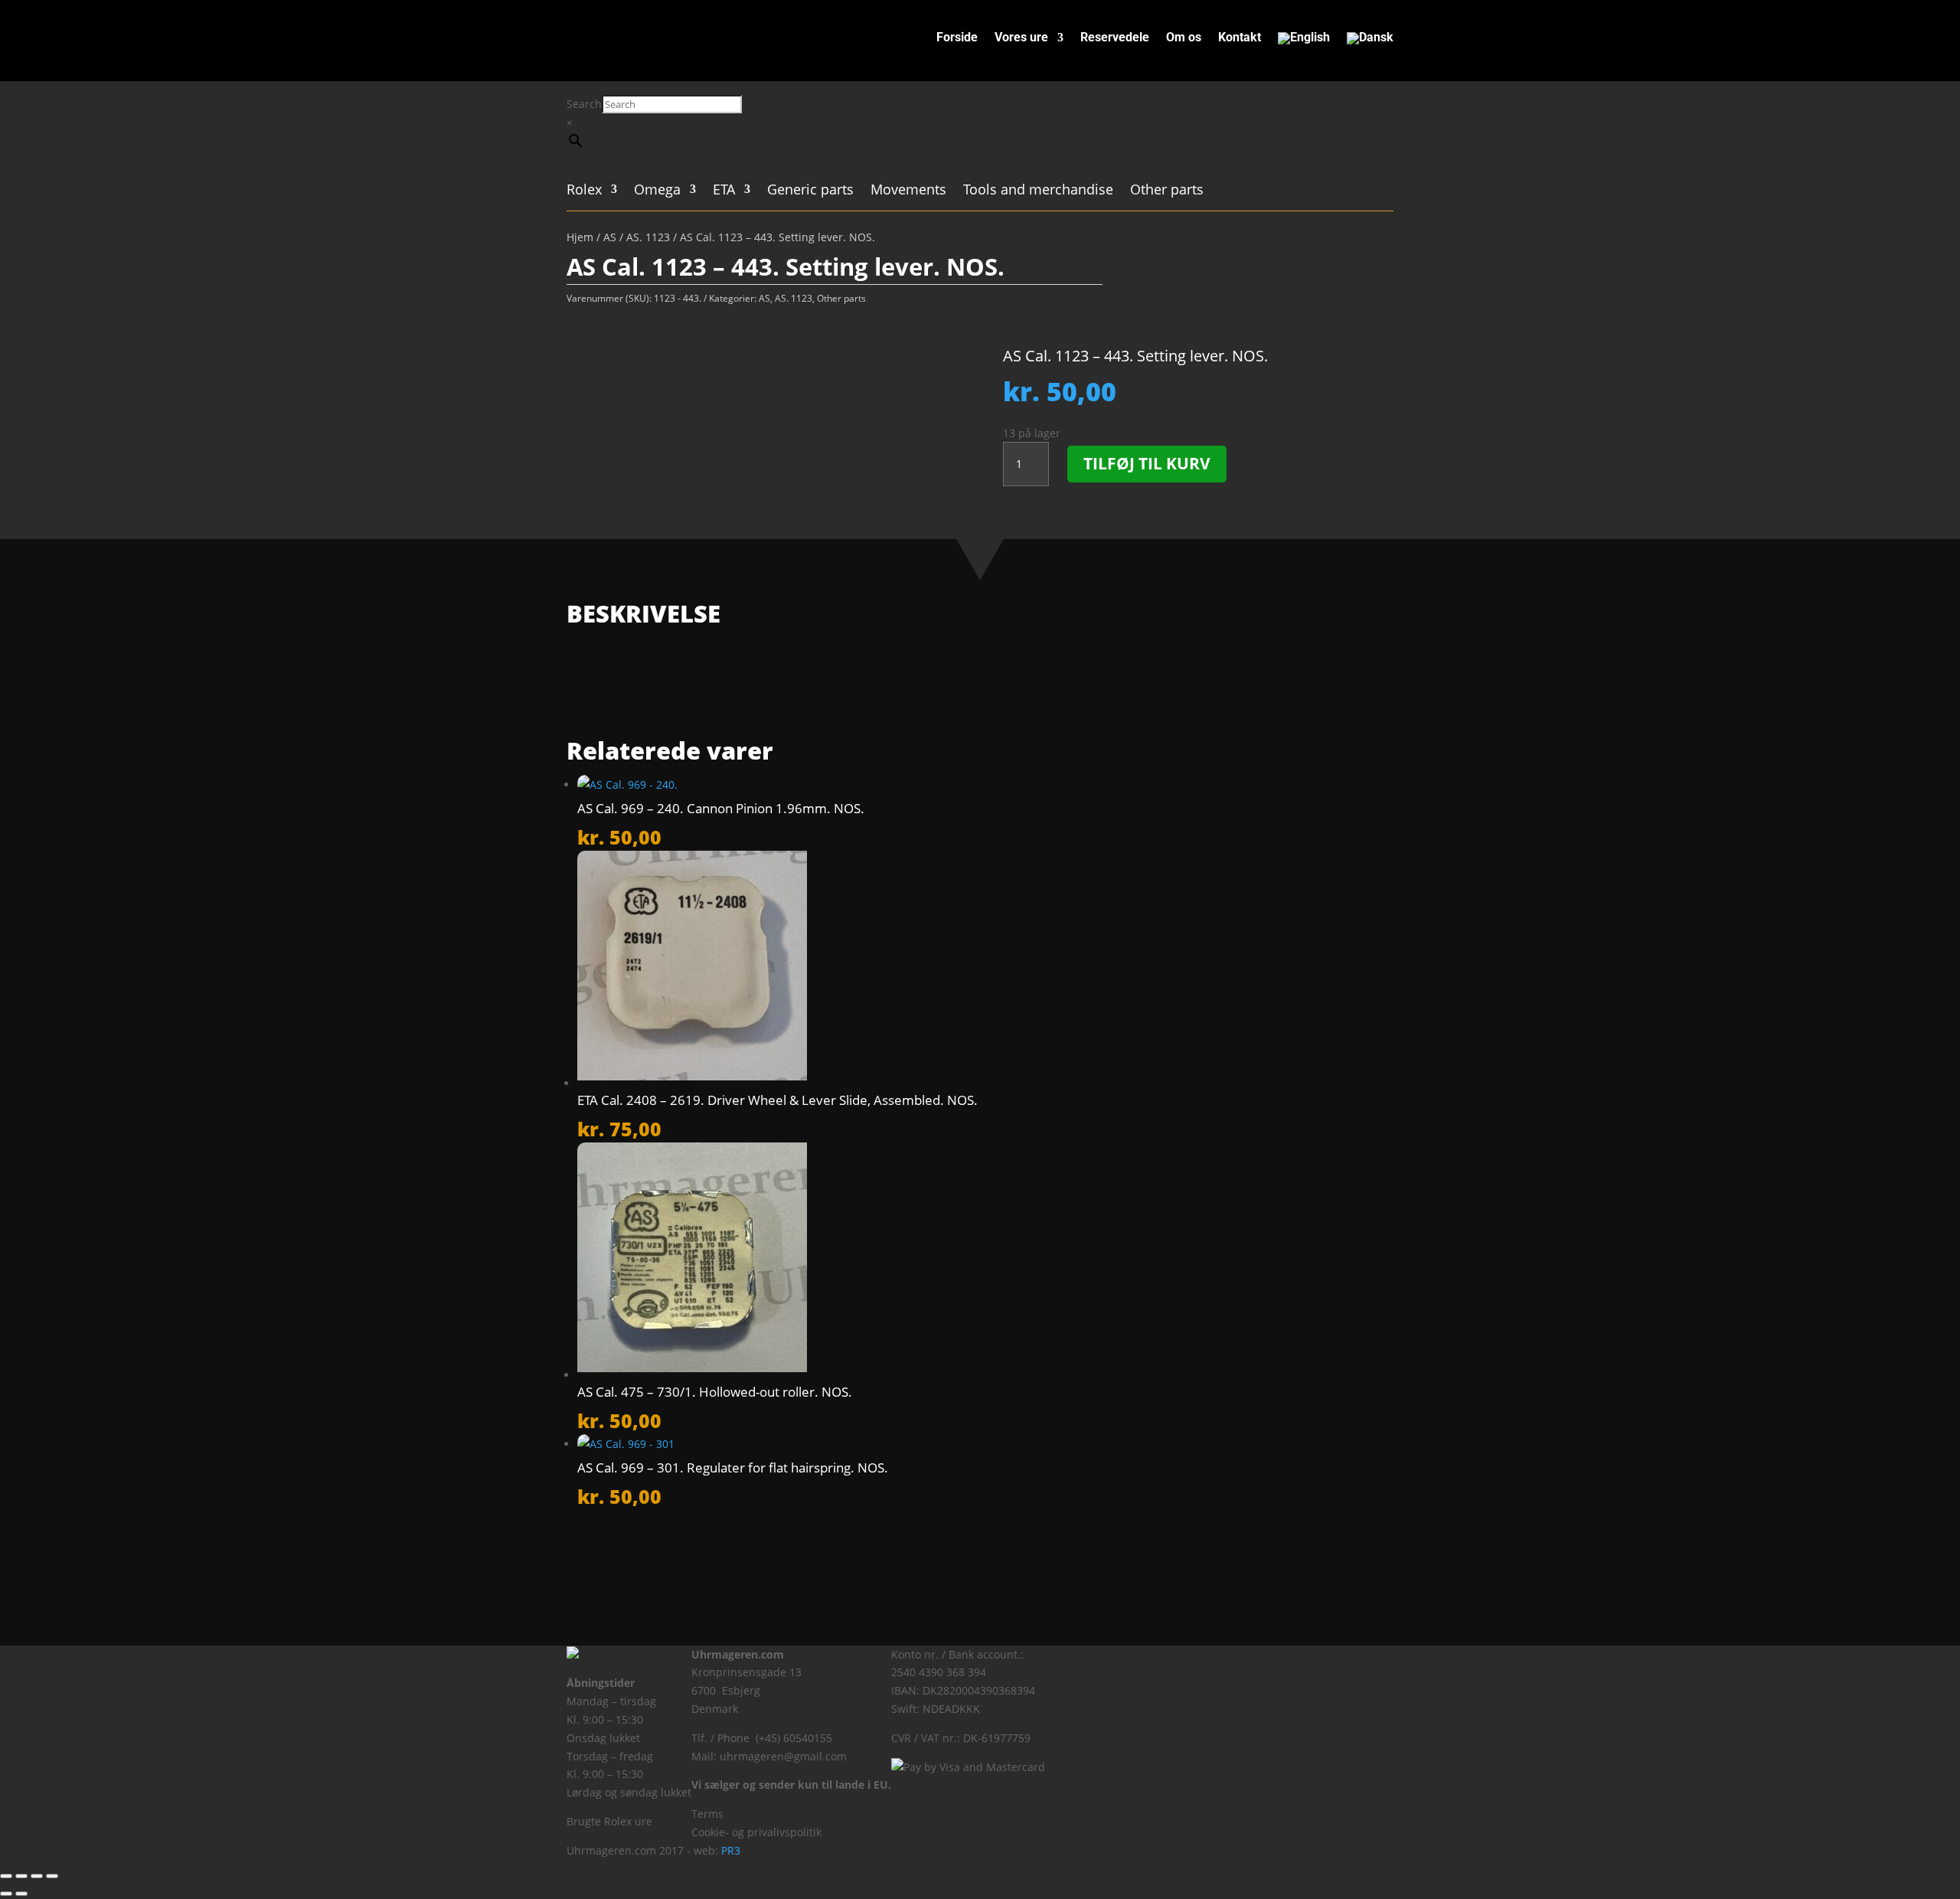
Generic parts (810, 191)
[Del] (37, 1876)
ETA (724, 191)
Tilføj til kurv (1147, 463)
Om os (1184, 38)
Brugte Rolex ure (609, 1821)
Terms (707, 1814)
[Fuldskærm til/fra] (21, 1876)
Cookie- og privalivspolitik (756, 1832)
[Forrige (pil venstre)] (6, 1894)
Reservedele (1115, 38)
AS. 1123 (648, 237)
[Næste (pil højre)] (21, 1894)
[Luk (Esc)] (52, 1876)
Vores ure (1021, 38)
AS (610, 237)
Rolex (584, 191)
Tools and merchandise (1038, 191)
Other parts (1167, 191)
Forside (957, 38)
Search (584, 104)
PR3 (731, 1850)
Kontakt (1240, 38)
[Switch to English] (1304, 41)
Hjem (580, 237)
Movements (908, 191)
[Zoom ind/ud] (6, 1876)
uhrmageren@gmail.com (783, 1756)
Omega (657, 191)
